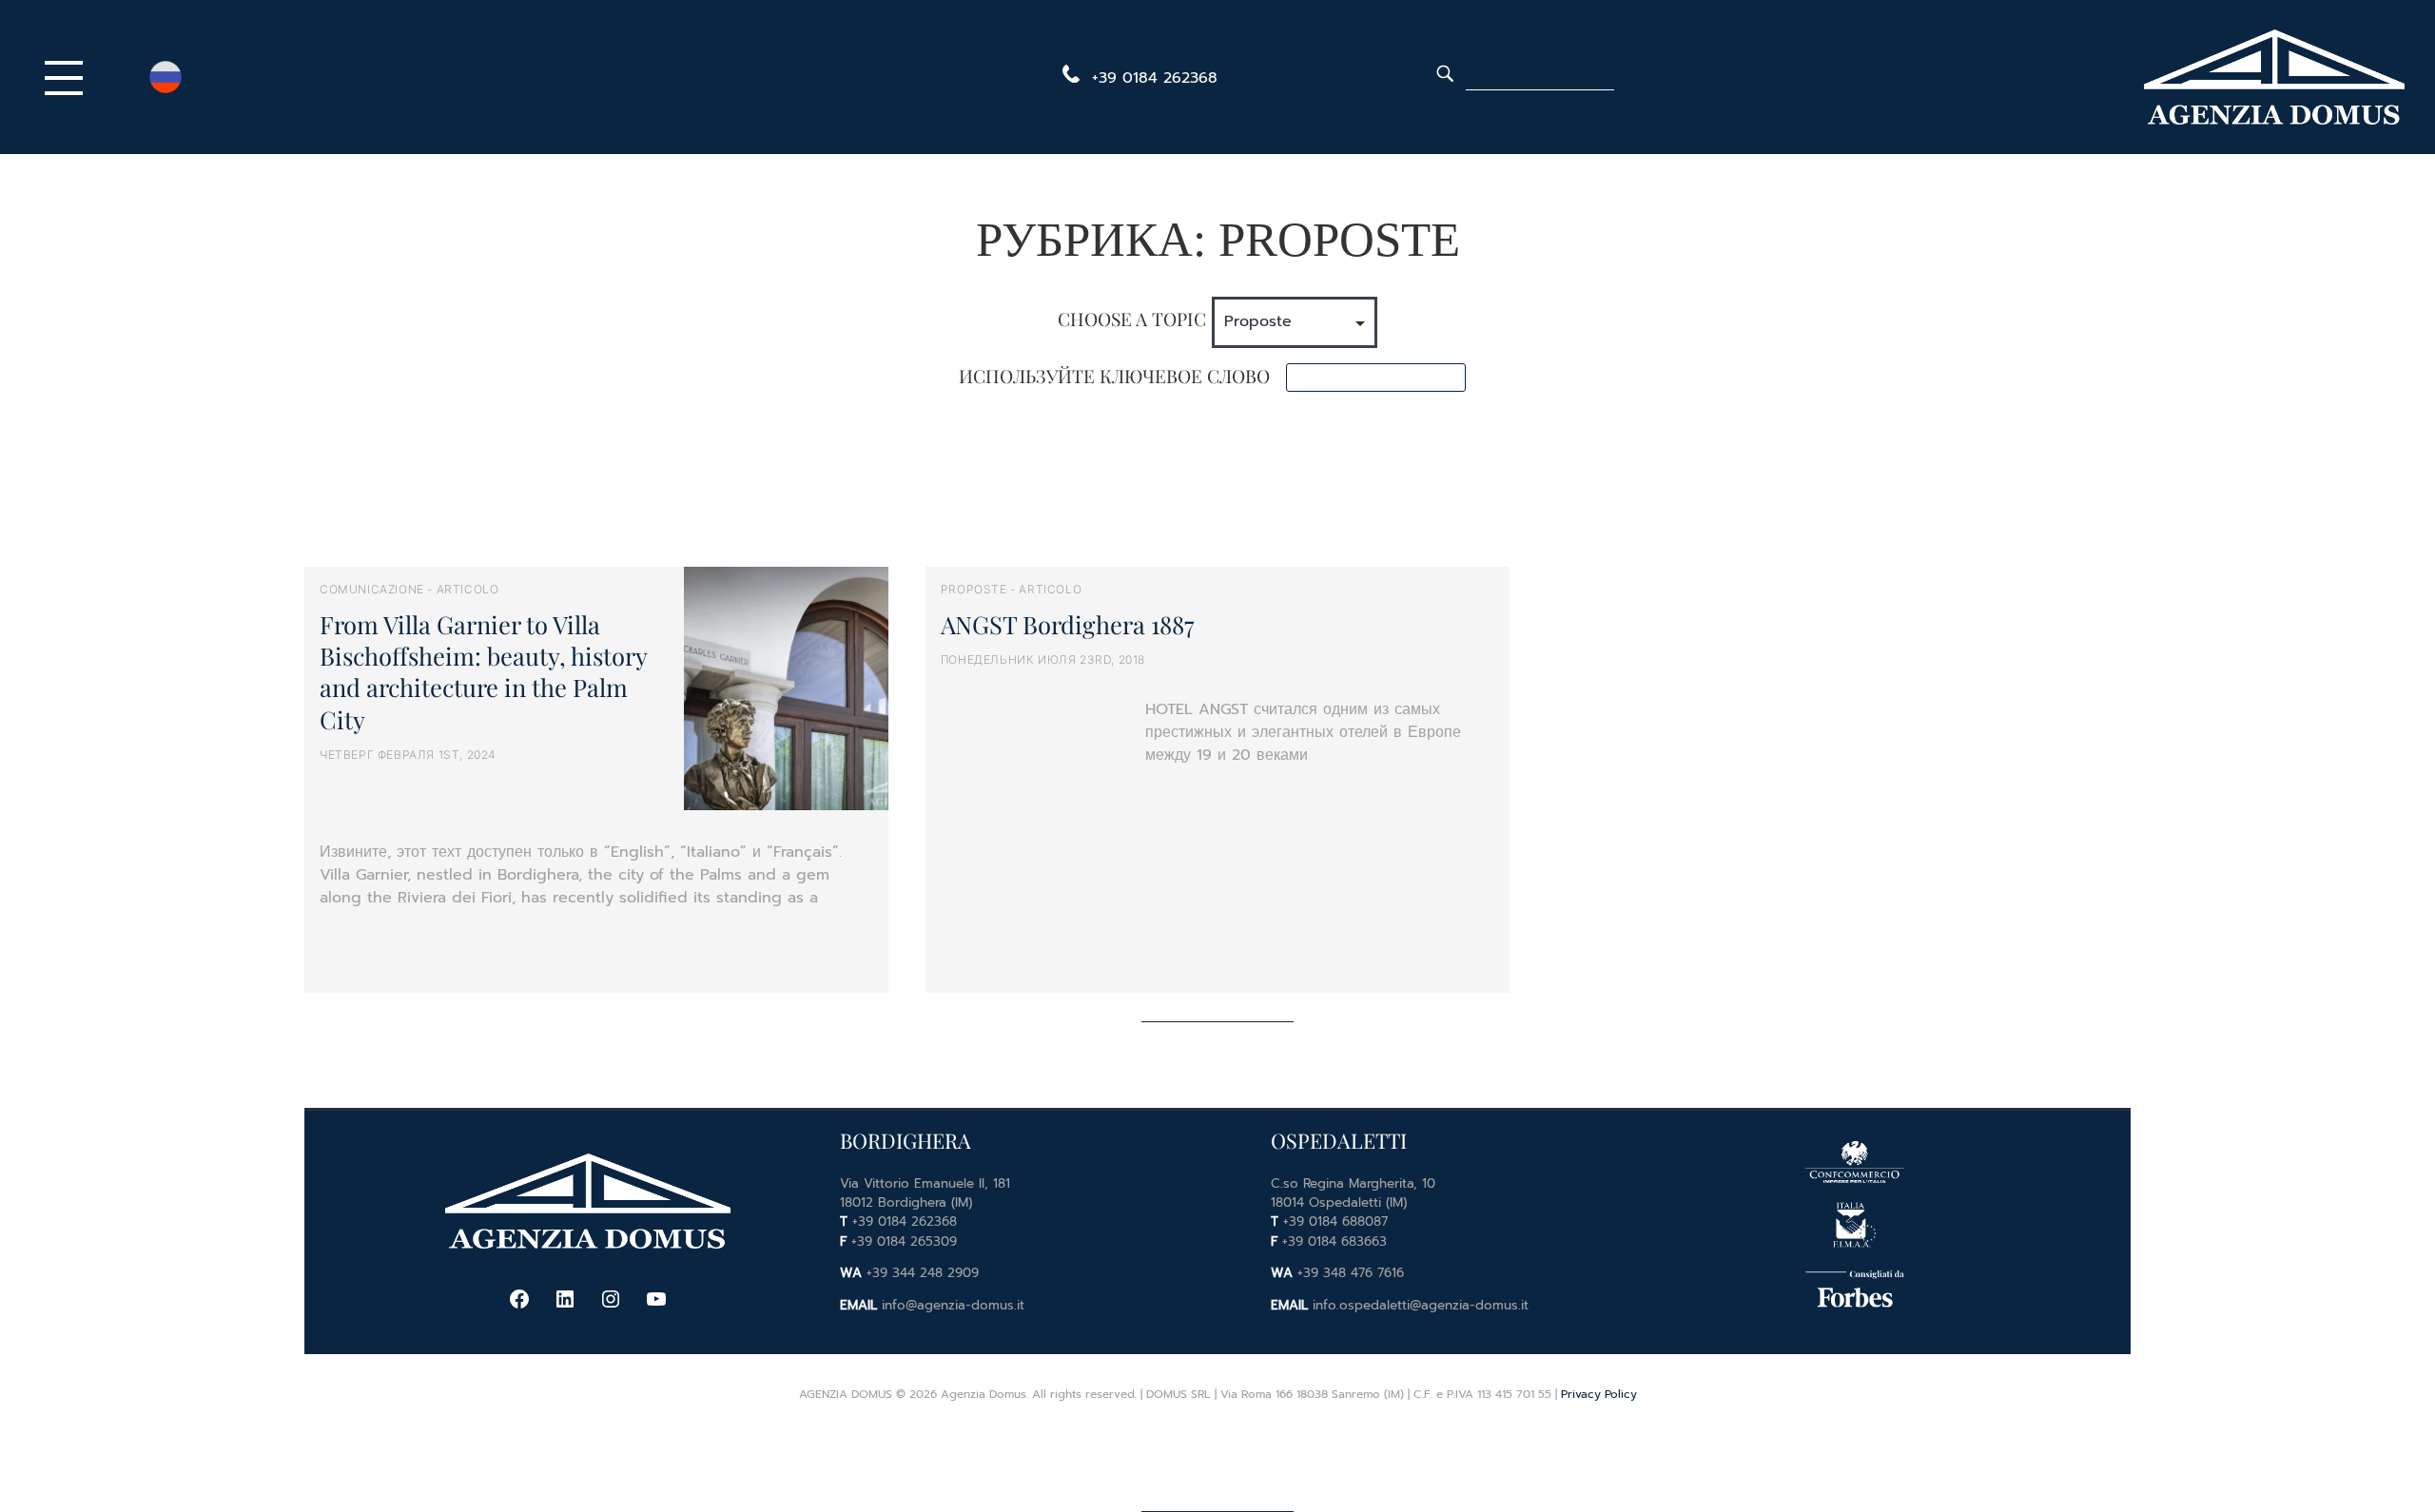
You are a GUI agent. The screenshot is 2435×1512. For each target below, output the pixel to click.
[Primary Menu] (68, 77)
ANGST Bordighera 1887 (1067, 624)
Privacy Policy (1599, 1394)
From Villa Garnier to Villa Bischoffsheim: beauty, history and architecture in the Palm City (483, 671)
